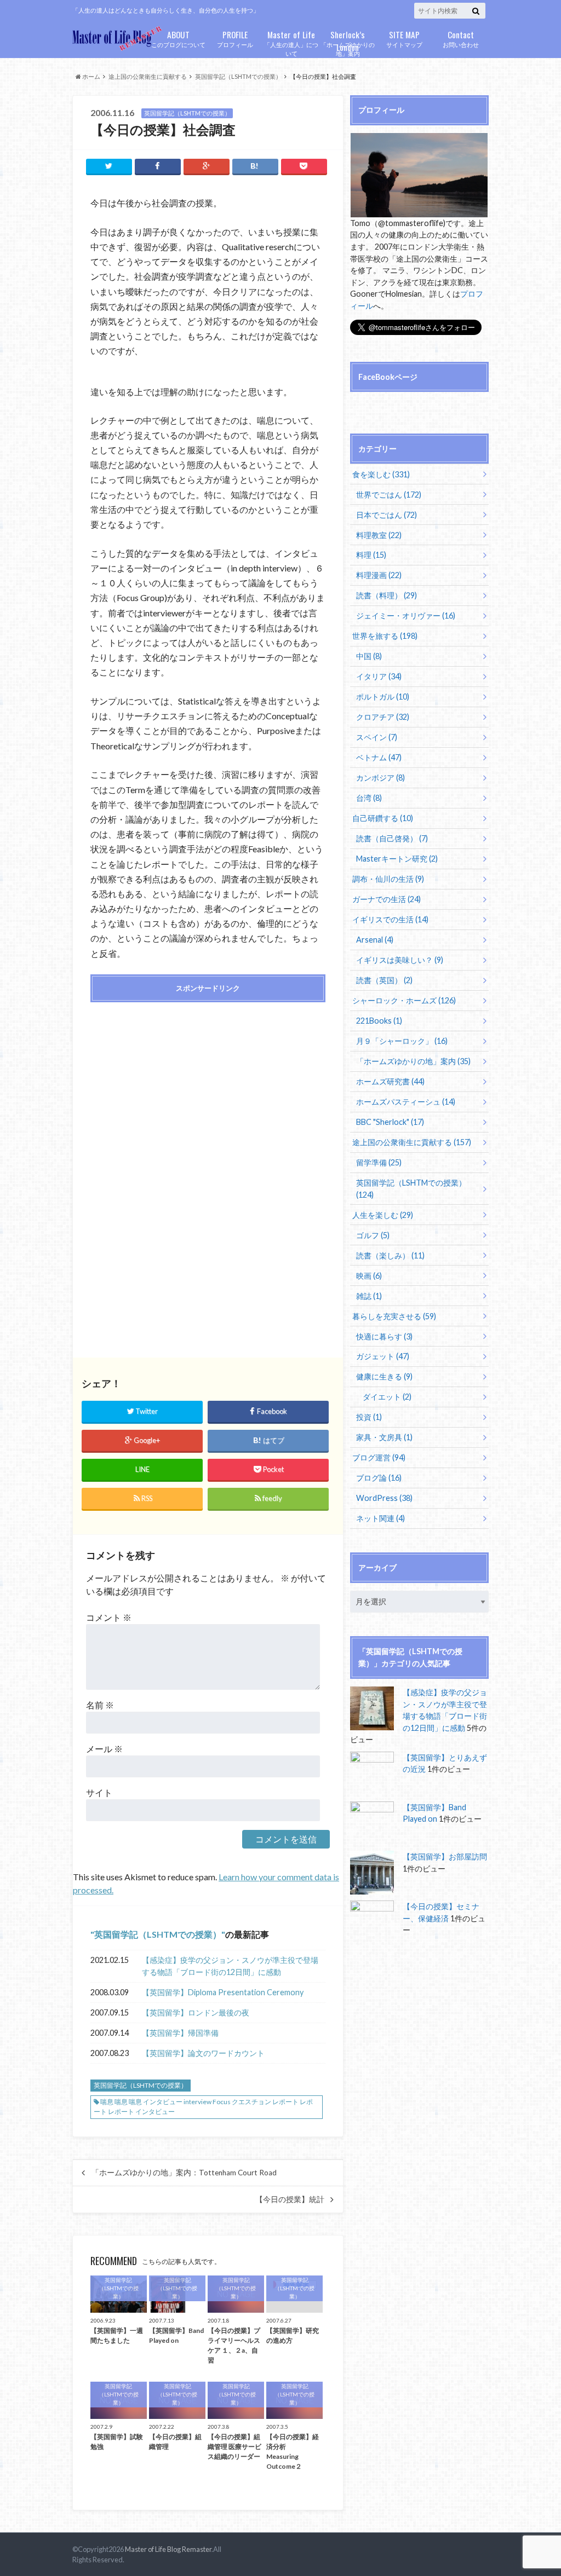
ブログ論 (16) (379, 1478)
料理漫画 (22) (379, 575)
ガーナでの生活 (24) (387, 899)
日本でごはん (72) (387, 515)
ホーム (91, 76)
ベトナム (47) (379, 757)
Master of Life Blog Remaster (168, 2549)
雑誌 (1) (369, 1296)
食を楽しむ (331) (381, 474)
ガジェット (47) (383, 1356)
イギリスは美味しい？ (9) (400, 960)
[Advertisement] (208, 1089)
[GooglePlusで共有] (207, 166)
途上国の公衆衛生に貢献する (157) (412, 1142)
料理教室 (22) (379, 535)
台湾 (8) (369, 798)
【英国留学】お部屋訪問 (445, 1856)
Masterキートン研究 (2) (397, 859)
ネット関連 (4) (380, 1518)
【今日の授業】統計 (290, 2199)
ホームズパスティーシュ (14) (406, 1102)
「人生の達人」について (291, 43)
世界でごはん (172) (389, 495)
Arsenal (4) (375, 940)
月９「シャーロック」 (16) (402, 1041)
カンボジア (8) (380, 778)
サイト (99, 1792)
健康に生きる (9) (384, 1376)
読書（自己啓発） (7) (392, 838)
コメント (109, 1617)
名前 (100, 1705)
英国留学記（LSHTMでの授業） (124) (411, 1189)
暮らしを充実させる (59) (394, 1316)
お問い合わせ (461, 38)
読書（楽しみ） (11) (390, 1255)
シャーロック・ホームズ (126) (404, 1000)
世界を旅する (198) (385, 636)
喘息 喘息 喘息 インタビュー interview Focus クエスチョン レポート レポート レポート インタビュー (203, 2107)
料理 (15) (371, 555)
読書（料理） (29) (387, 595)
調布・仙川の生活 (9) (388, 879)
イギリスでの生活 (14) (390, 919)
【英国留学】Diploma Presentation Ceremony (223, 1992)
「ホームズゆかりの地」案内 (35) (413, 1061)
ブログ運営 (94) (379, 1457)
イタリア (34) (379, 676)
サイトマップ (404, 38)
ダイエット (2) (387, 1397)
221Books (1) (379, 1021)
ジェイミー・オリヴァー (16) (406, 616)
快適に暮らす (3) (384, 1336)
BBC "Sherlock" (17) (390, 1122)
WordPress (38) (384, 1498)
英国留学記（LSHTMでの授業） (238, 76)
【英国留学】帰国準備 (180, 2033)
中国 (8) (369, 656)
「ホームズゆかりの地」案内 (348, 43)
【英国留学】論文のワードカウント (203, 2053)
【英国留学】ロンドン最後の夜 (196, 2012)
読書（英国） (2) (384, 980)
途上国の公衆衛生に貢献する (148, 76)
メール (104, 1749)
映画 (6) (369, 1276)
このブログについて (178, 38)
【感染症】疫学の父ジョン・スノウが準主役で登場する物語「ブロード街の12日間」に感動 (230, 1966)
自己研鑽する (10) (383, 818)
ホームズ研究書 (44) (390, 1081)
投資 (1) (369, 1417)
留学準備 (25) (379, 1162)
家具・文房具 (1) (384, 1437)
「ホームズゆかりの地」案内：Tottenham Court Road (184, 2173)
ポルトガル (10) (383, 697)
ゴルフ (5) (373, 1235)
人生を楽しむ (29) (383, 1215)
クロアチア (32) (383, 717)
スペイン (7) (377, 737)
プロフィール (235, 38)
